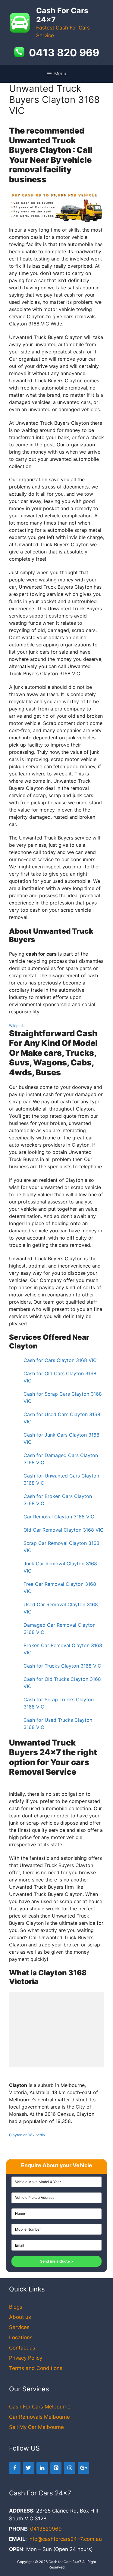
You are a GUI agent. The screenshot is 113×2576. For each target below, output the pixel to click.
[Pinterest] (56, 2468)
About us (20, 2317)
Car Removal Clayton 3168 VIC (59, 1517)
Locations (21, 2337)
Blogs (16, 2307)
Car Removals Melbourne (39, 2417)
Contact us (22, 2348)
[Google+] (83, 2468)
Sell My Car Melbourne (36, 2427)
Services (19, 2327)
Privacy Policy (26, 2358)
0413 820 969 (64, 53)
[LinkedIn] (42, 2468)
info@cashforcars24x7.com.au (65, 2539)
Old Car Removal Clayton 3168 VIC (64, 1530)
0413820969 (46, 2529)
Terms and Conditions (36, 2368)
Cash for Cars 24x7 (65, 2562)
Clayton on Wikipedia (27, 2135)
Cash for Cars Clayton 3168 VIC (60, 1360)
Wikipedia (17, 1026)
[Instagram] (70, 2468)
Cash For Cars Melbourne (40, 2407)
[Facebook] (15, 2468)
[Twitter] (29, 2468)
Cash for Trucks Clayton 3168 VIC (62, 1666)
